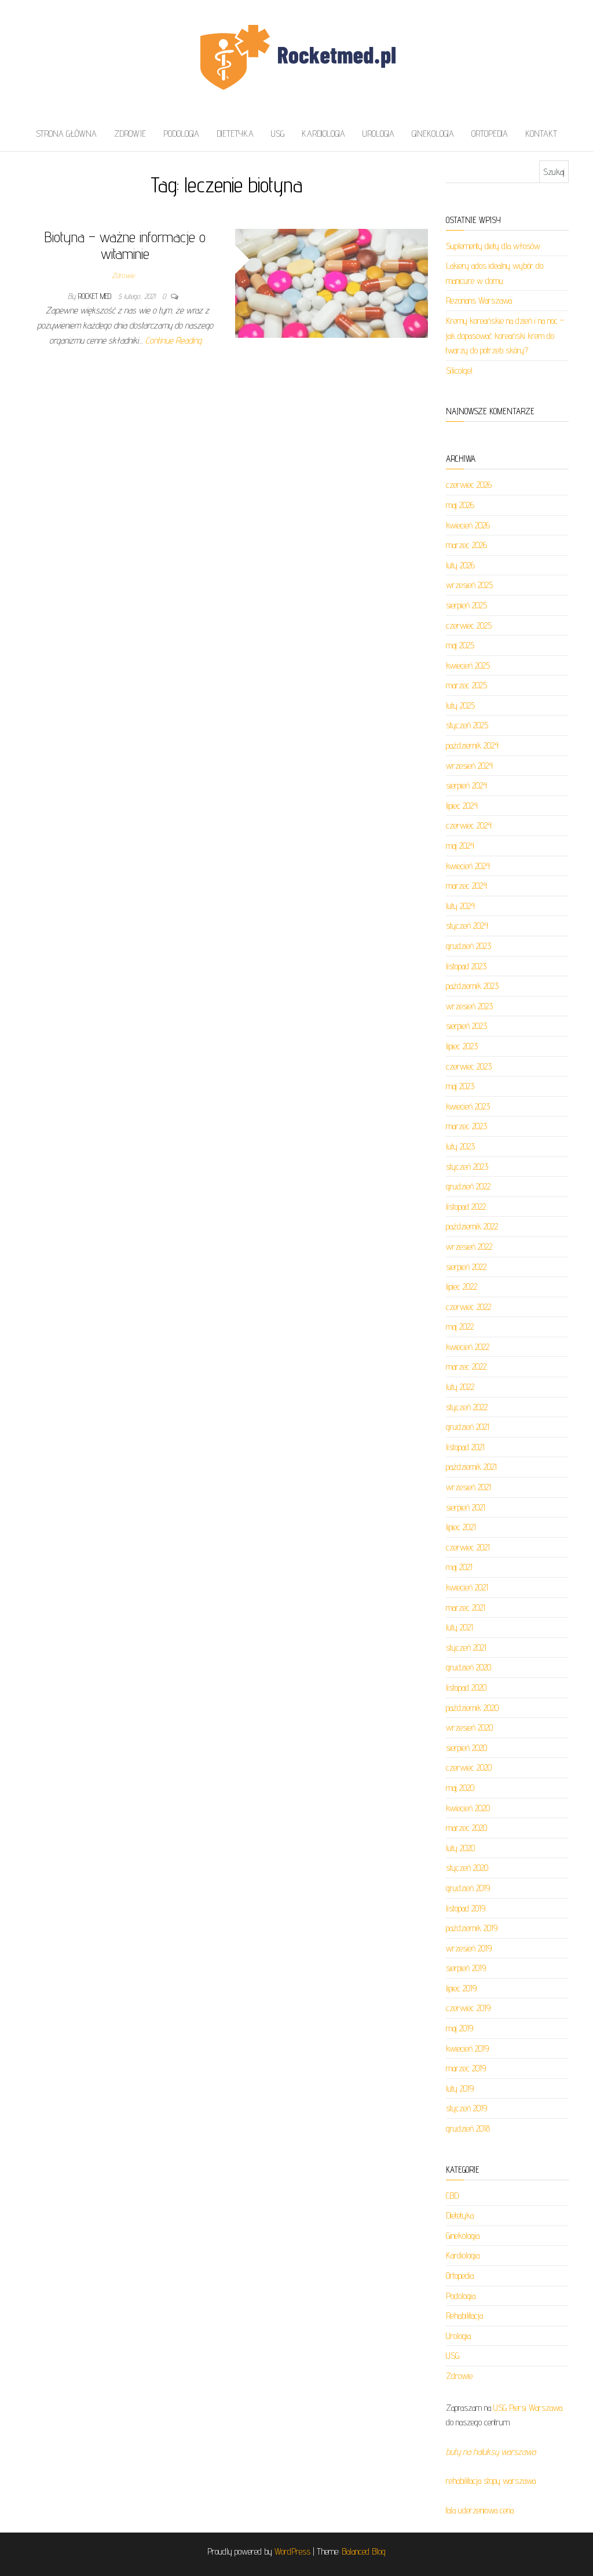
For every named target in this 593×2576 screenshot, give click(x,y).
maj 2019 (460, 2028)
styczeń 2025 (467, 725)
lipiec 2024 (462, 806)
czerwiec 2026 (469, 485)
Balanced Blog (364, 2551)
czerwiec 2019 (468, 2008)
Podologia (181, 134)
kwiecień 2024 (468, 866)
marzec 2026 (466, 545)
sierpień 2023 (466, 1026)
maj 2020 (460, 1788)
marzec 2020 (466, 1828)
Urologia (378, 134)
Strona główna (66, 134)
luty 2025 (460, 705)
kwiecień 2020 (468, 1808)
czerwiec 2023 (469, 1066)
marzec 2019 (466, 2068)
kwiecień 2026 (468, 525)
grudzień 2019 (468, 1888)
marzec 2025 (466, 685)
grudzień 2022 (468, 1186)
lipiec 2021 (461, 1527)
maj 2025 (460, 645)
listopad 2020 (466, 1687)
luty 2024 (460, 906)
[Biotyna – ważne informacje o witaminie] (332, 282)
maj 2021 (459, 1567)
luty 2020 (460, 1848)
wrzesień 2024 (469, 766)
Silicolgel (459, 371)
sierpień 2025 (466, 605)
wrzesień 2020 (469, 1727)
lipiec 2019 (461, 1988)
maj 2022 (460, 1327)
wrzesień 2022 (469, 1247)
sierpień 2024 (466, 785)
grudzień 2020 (468, 1667)
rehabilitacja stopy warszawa (491, 2481)
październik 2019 (472, 1928)
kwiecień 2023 (468, 1106)
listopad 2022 (466, 1207)
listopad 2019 (466, 1908)
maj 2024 (460, 846)
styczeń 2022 (467, 1407)
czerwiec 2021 (468, 1547)
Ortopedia (490, 134)
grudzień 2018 (468, 2128)
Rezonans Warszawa (479, 300)
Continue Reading (173, 340)
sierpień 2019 (466, 1968)
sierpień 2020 (466, 1748)
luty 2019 (460, 2088)
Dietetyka (235, 134)
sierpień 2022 (466, 1267)
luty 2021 (460, 1627)
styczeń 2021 (466, 1648)
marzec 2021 (466, 1608)
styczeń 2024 (467, 926)
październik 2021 (471, 1467)
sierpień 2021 (466, 1507)
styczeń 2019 (466, 2108)
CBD (452, 2196)
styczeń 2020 (467, 1868)
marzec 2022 (466, 1367)
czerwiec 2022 (468, 1307)
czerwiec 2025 (469, 625)
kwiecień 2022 (468, 1347)
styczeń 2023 (467, 1167)
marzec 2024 (466, 886)
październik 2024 (472, 745)
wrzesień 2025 (469, 585)
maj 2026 (460, 505)
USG (278, 134)
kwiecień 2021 (467, 1587)
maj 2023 (460, 1086)
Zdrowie (130, 134)
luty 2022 (460, 1387)
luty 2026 (460, 565)
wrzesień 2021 (468, 1487)
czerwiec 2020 (469, 1767)
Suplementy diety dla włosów (493, 246)
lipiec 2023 (462, 1046)
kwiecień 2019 (467, 2048)
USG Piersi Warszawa (528, 2408)
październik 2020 (472, 1708)
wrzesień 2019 (469, 1948)
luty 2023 (460, 1146)
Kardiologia (323, 134)
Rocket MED (96, 296)
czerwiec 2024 (469, 825)
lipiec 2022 (462, 1287)
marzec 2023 (466, 1126)
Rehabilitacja (464, 2316)
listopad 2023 (466, 966)
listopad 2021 (465, 1447)
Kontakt (541, 134)
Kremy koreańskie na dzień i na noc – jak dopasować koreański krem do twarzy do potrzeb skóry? (505, 335)
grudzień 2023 (468, 946)
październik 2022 (472, 1226)
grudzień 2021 (468, 1427)
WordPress (292, 2551)
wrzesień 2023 (469, 1006)
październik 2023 (472, 986)
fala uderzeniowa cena (480, 2510)
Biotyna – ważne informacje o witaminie (125, 245)
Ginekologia (433, 134)
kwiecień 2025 (468, 665)
